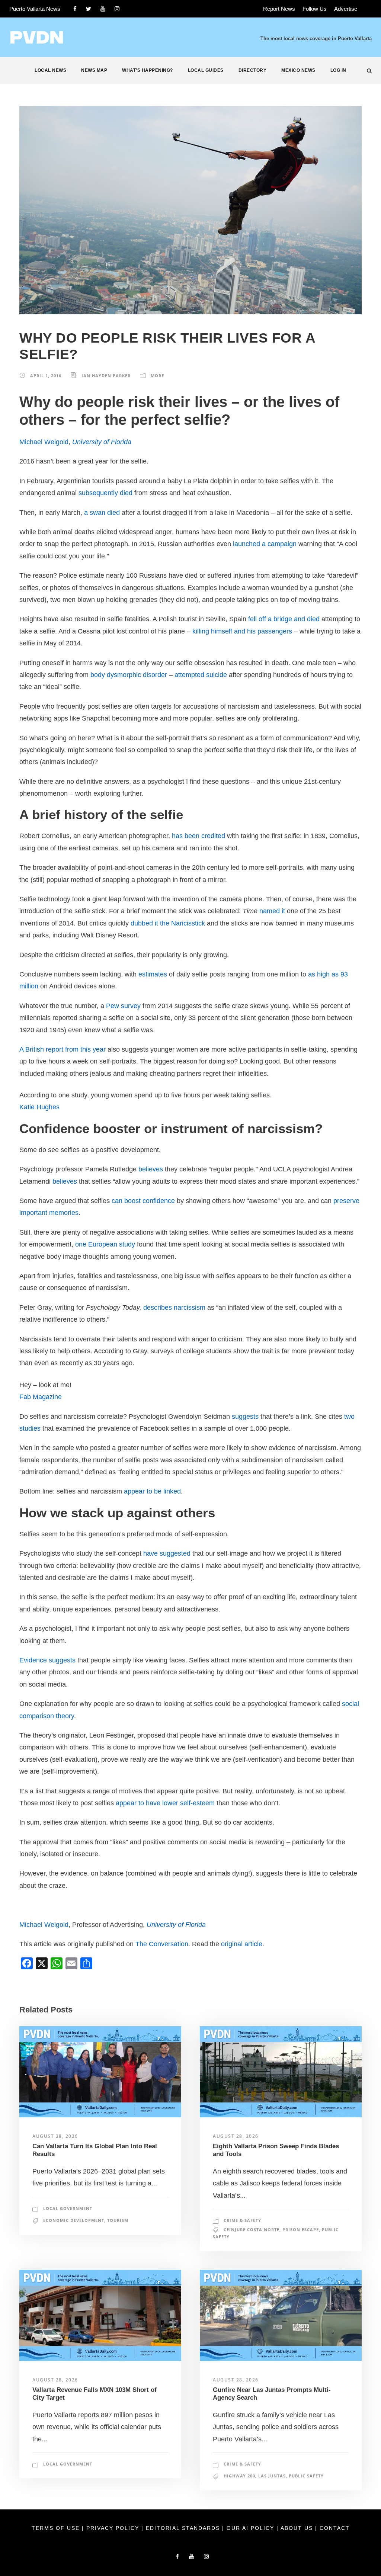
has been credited (198, 836)
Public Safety (306, 2476)
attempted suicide (201, 675)
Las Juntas (272, 2476)
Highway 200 (239, 2476)
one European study (105, 1244)
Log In (338, 70)
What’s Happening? (148, 70)
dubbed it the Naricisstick (168, 923)
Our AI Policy (250, 2528)
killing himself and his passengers (242, 631)
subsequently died (105, 493)
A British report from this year (63, 1049)
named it (272, 911)
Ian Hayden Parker (106, 376)
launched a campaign (265, 544)
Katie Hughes (39, 1107)
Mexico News (298, 70)
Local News (50, 70)
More (157, 376)
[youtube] (103, 9)
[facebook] (75, 9)
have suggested (167, 1553)
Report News (279, 9)
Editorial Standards (184, 2528)
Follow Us (315, 9)
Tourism (118, 2220)
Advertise (346, 9)
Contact (335, 2528)
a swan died (102, 513)
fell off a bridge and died (284, 619)
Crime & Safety (242, 2220)
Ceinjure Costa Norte (252, 2229)
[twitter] (89, 9)
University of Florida (102, 442)
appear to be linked (152, 1491)
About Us (298, 2528)
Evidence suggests (47, 1660)
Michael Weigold (44, 442)
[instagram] (117, 9)
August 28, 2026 (55, 2136)
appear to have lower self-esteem (165, 1803)
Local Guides (206, 70)
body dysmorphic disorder (129, 675)
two (349, 1417)
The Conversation (162, 1944)
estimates (153, 974)
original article (242, 1944)
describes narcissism (174, 1308)
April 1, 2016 (46, 376)
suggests (245, 1417)
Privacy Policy (114, 2528)
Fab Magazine (41, 1397)
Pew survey (123, 1006)
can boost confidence (143, 1201)
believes (151, 1169)
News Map (94, 70)
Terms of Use (57, 2528)
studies (30, 1428)
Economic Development (74, 2220)
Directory (253, 70)
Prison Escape (301, 2229)
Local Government (68, 2208)
